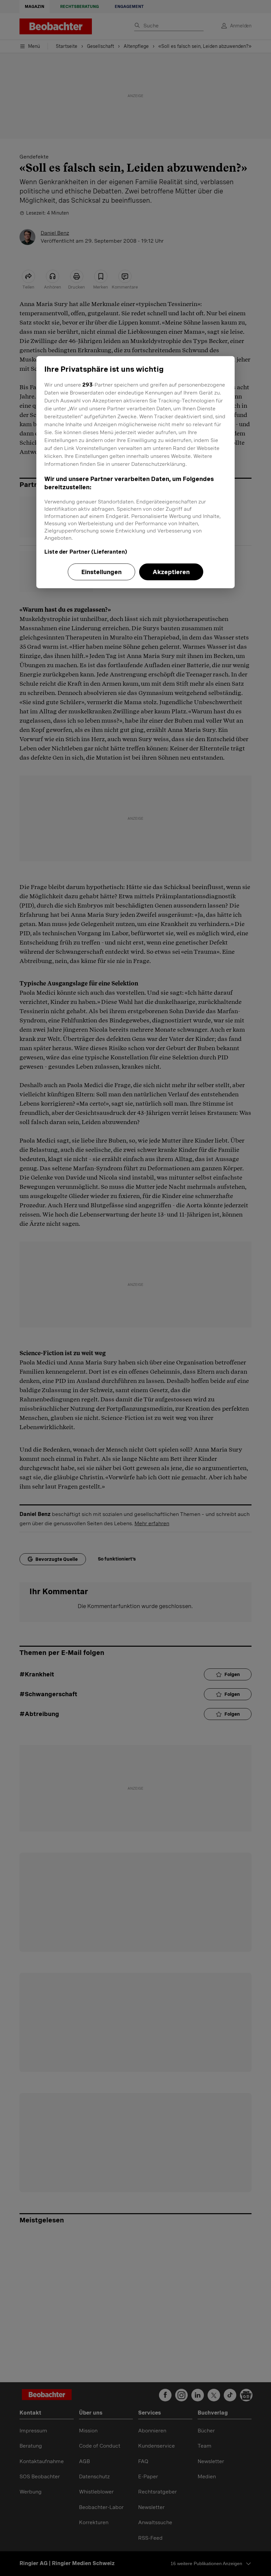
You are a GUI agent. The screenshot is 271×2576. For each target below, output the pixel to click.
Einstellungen (101, 572)
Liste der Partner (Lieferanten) (86, 551)
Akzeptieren (171, 572)
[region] (135, 472)
